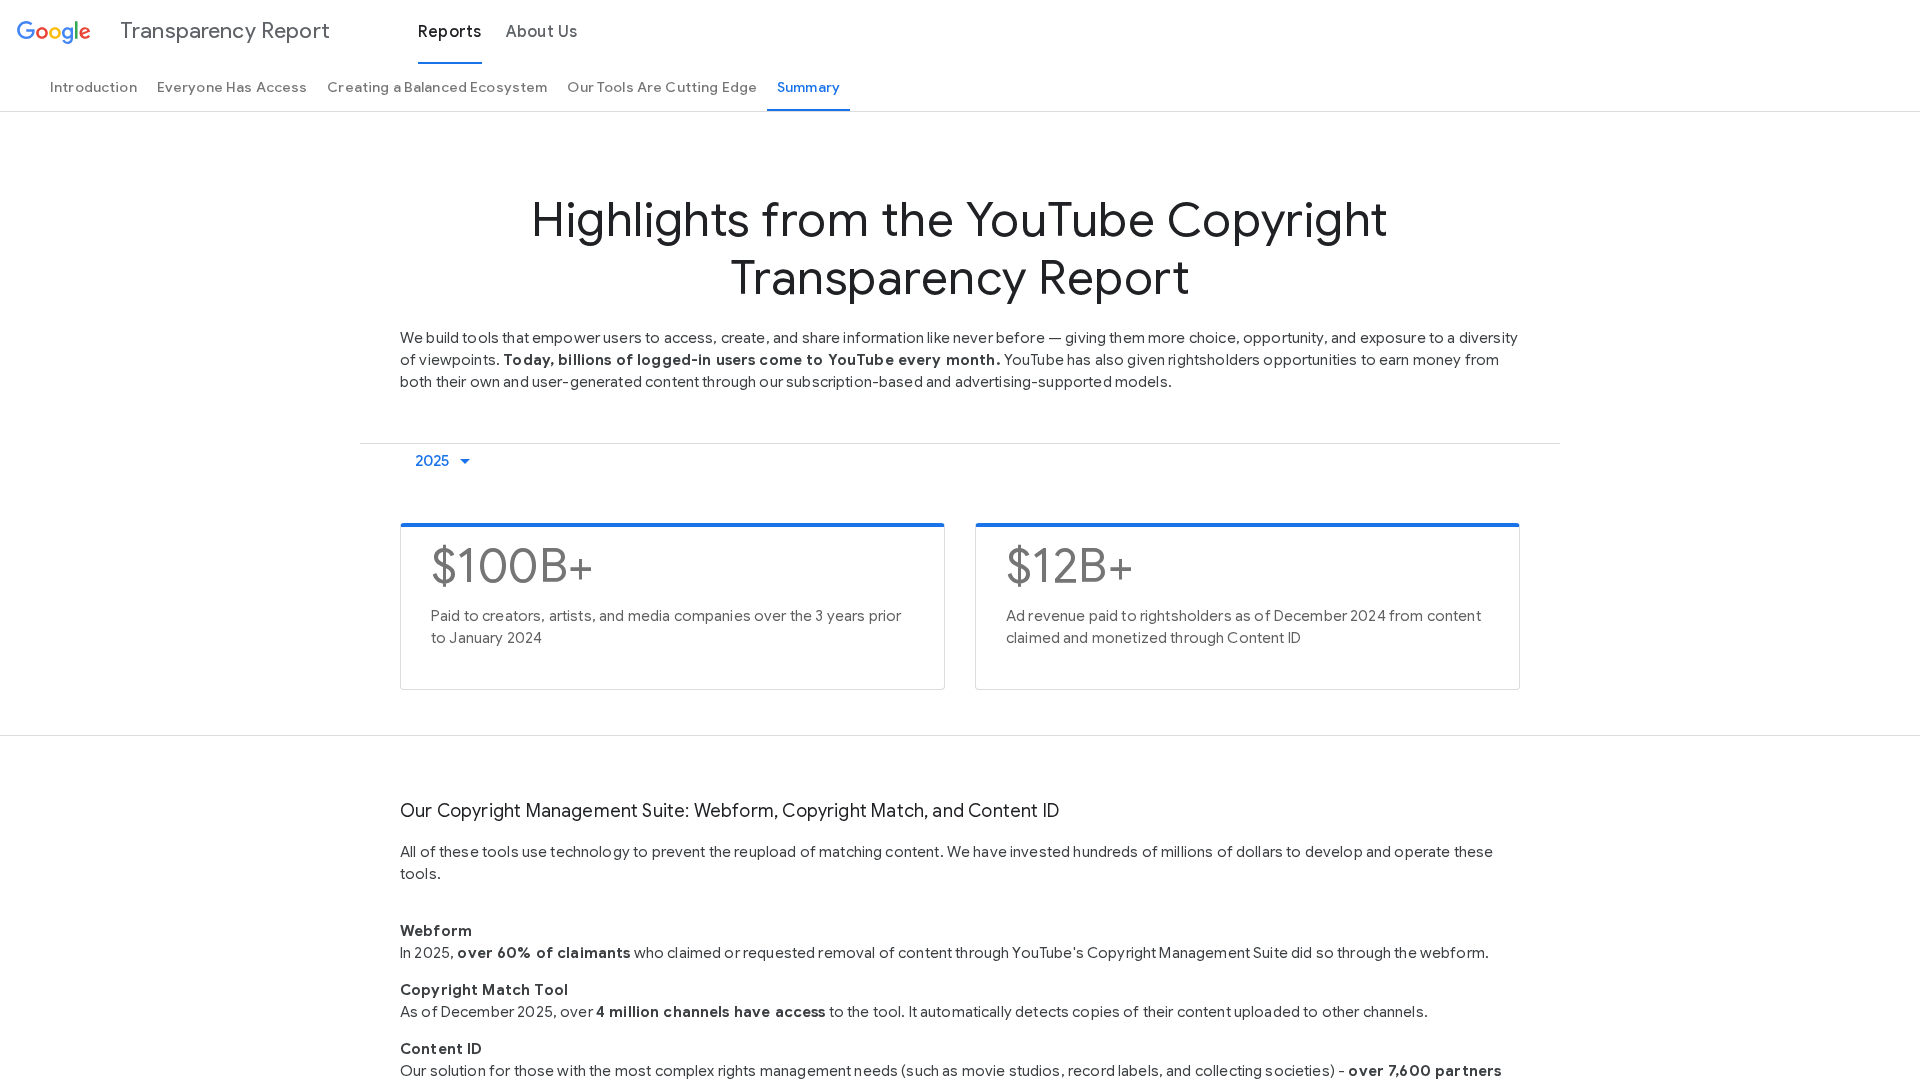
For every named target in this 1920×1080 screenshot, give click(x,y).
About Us (542, 32)
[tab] (93, 87)
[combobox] (447, 461)
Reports (450, 32)
